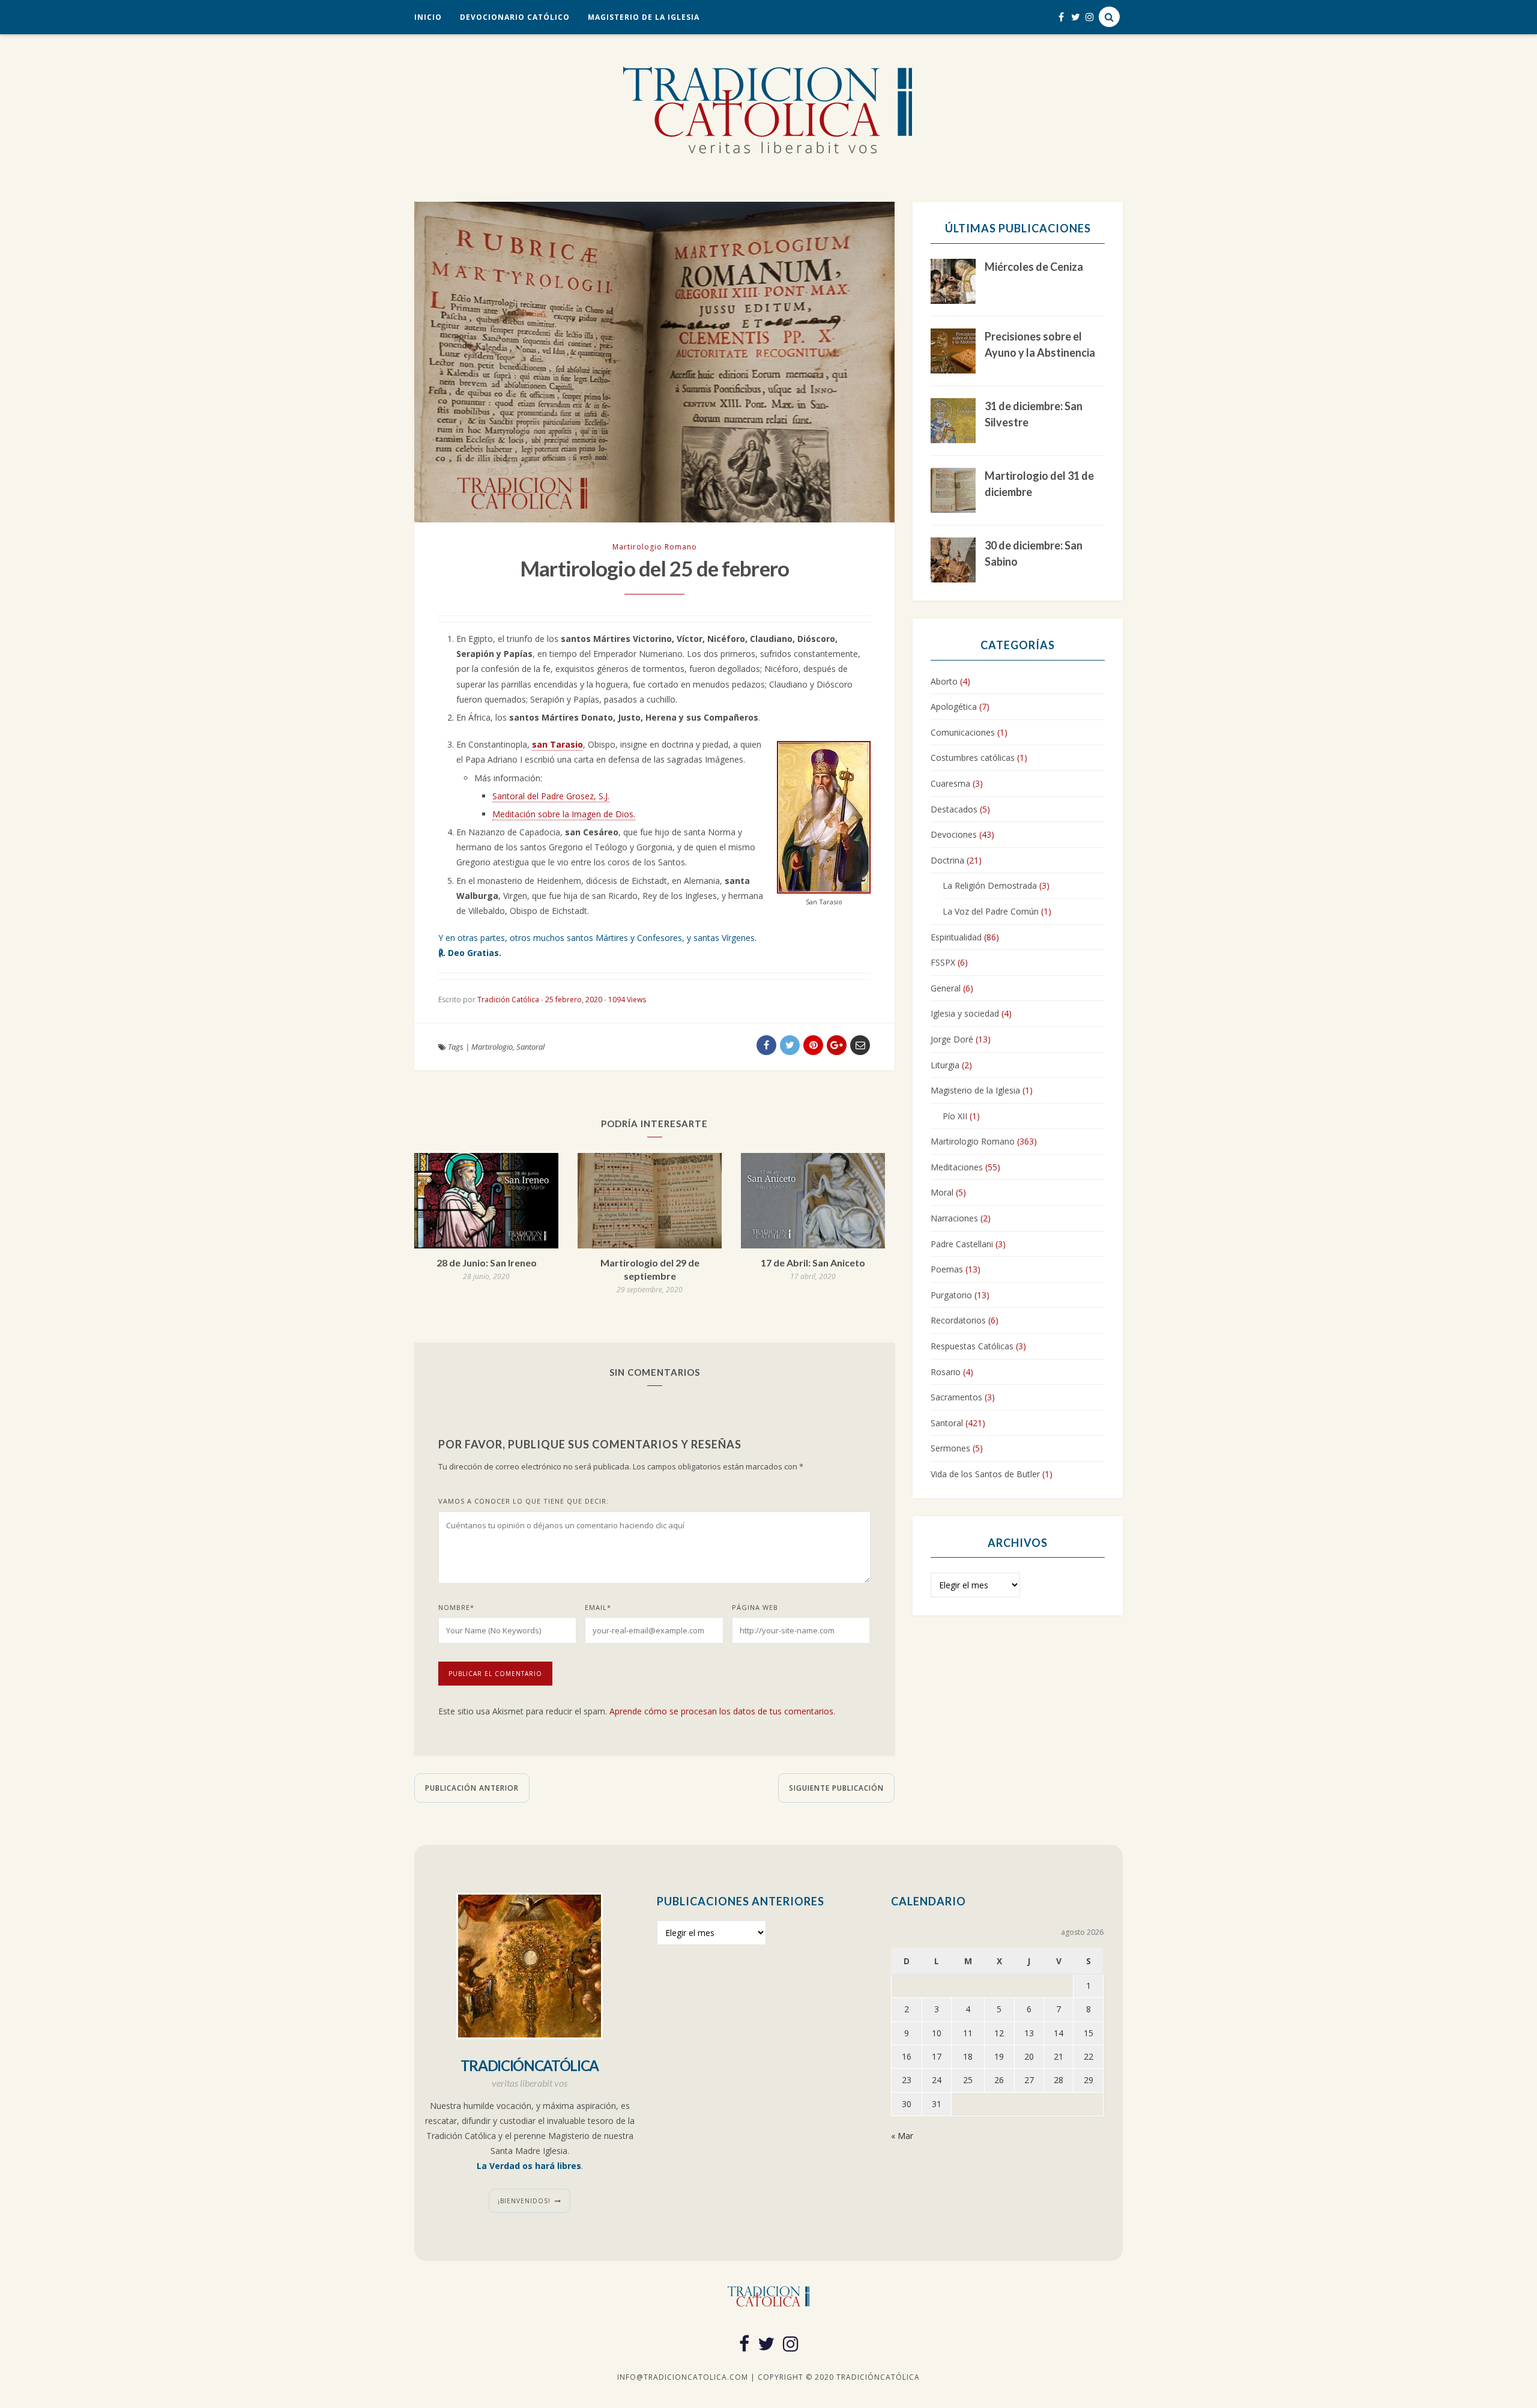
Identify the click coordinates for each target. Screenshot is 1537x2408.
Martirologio (492, 1047)
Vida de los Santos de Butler (985, 1474)
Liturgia (945, 1065)
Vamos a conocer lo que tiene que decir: (524, 1501)
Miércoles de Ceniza (1034, 267)
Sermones (950, 1448)
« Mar (902, 2136)
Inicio (428, 17)
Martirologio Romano (655, 547)
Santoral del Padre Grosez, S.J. (551, 796)
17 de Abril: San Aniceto (813, 1263)
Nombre (456, 1607)
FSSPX (943, 962)
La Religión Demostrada (990, 885)
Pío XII (955, 1116)
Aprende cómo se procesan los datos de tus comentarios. (722, 1711)
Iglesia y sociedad (965, 1013)
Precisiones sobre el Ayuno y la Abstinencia (1040, 344)
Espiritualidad (956, 937)
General (946, 988)
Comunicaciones (963, 732)
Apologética (954, 706)
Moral (942, 1192)
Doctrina (947, 860)
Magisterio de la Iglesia (644, 17)
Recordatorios (958, 1320)
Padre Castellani (962, 1244)
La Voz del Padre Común (991, 911)
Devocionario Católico (515, 17)
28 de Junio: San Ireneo (487, 1263)
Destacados (954, 809)
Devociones (954, 834)
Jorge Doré (952, 1039)
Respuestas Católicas (972, 1346)
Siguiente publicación (836, 1788)
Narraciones (954, 1218)
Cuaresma (950, 783)
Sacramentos (956, 1397)
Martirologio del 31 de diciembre (1039, 484)
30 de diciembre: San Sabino (1034, 553)
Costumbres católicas (973, 758)
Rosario (946, 1372)
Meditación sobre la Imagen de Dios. (564, 814)
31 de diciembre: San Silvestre (1034, 414)
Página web (755, 1607)
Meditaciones (957, 1167)
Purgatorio (951, 1295)
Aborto (944, 681)
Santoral (530, 1047)
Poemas (947, 1269)
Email (598, 1607)
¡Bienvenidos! (524, 2201)
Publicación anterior (472, 1788)
